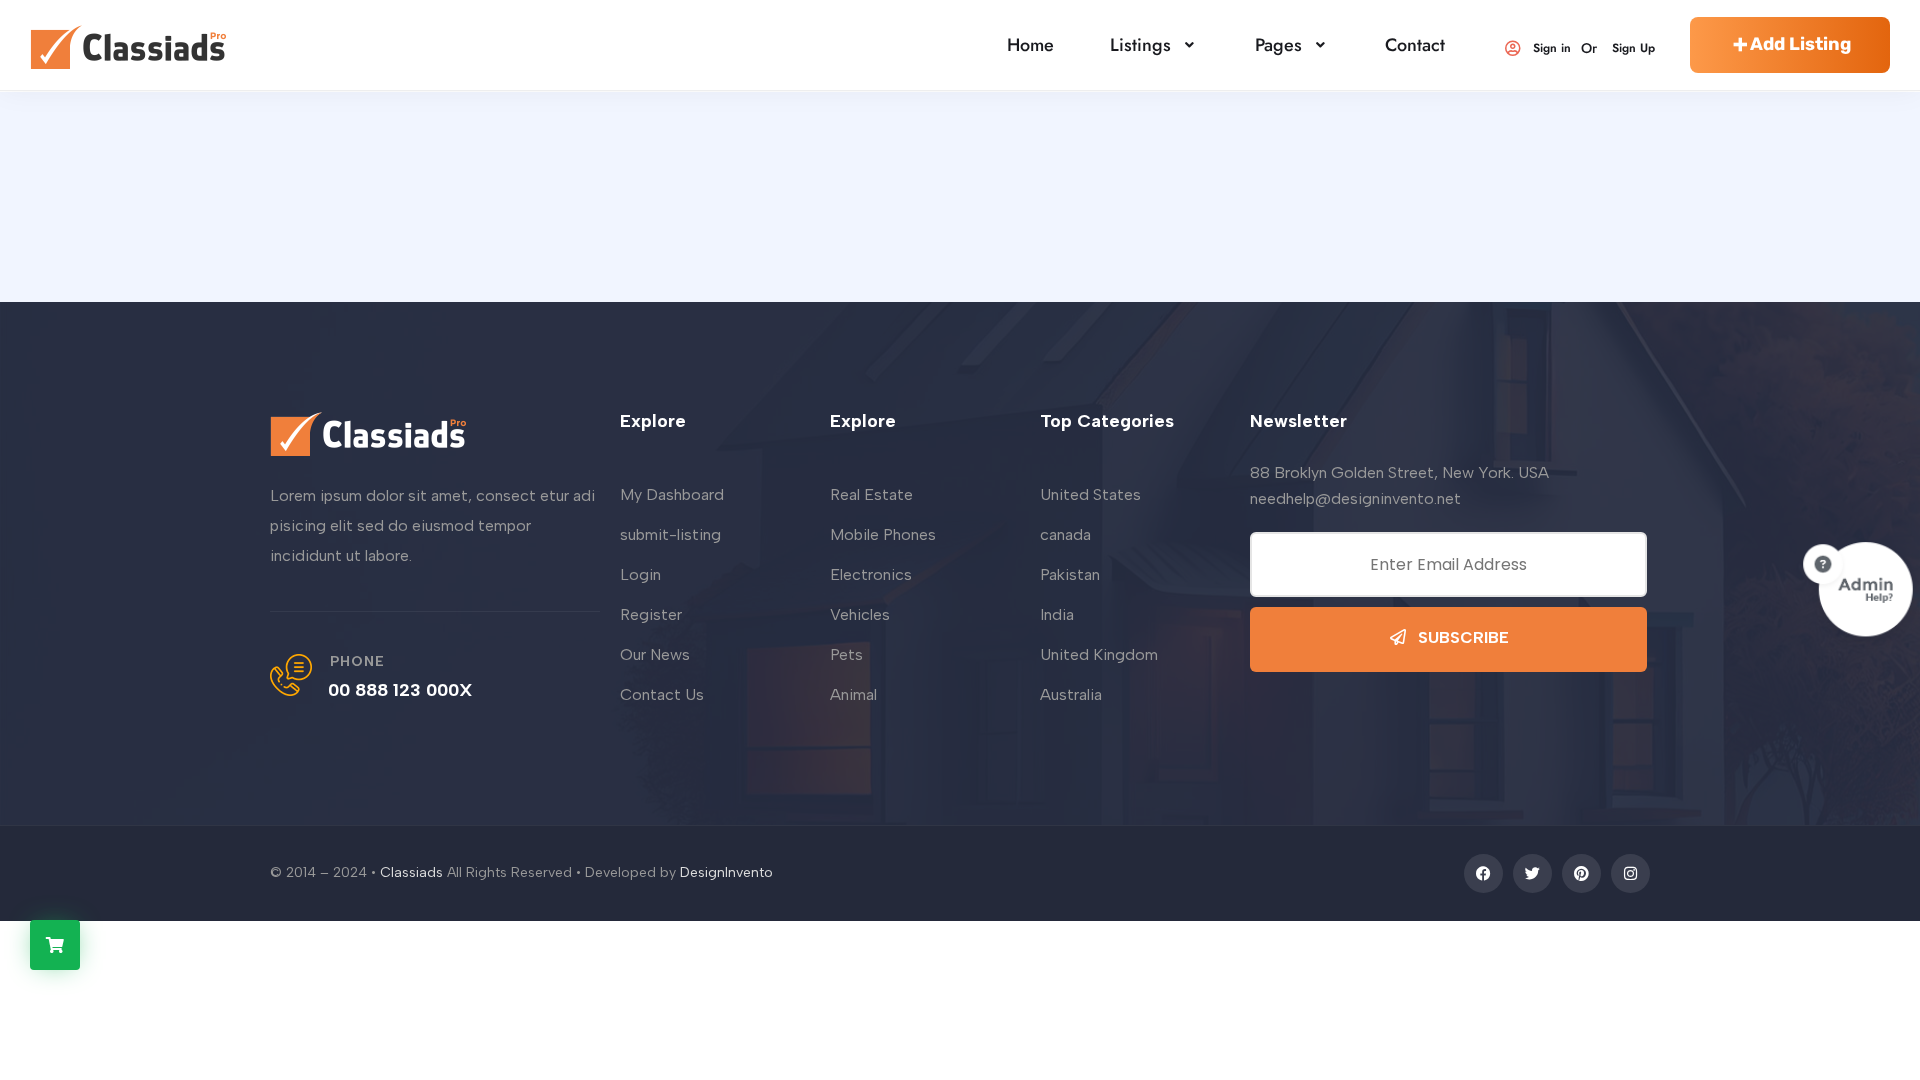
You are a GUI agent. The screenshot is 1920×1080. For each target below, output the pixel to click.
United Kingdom (1099, 654)
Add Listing (1800, 44)
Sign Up (1633, 48)
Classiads (411, 872)
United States (1090, 494)
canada (1065, 534)
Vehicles (860, 614)
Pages (1278, 45)
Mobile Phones (883, 534)
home (1030, 45)
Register (651, 614)
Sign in (1552, 48)
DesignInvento (726, 872)
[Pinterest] (1581, 873)
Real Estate (871, 494)
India (1057, 614)
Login (640, 574)
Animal (853, 694)
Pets (846, 654)
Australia (1071, 694)
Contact (1415, 45)
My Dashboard (672, 494)
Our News (655, 654)
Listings (1140, 45)
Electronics (871, 574)
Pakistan (1070, 574)
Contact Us (662, 694)
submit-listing (670, 534)
